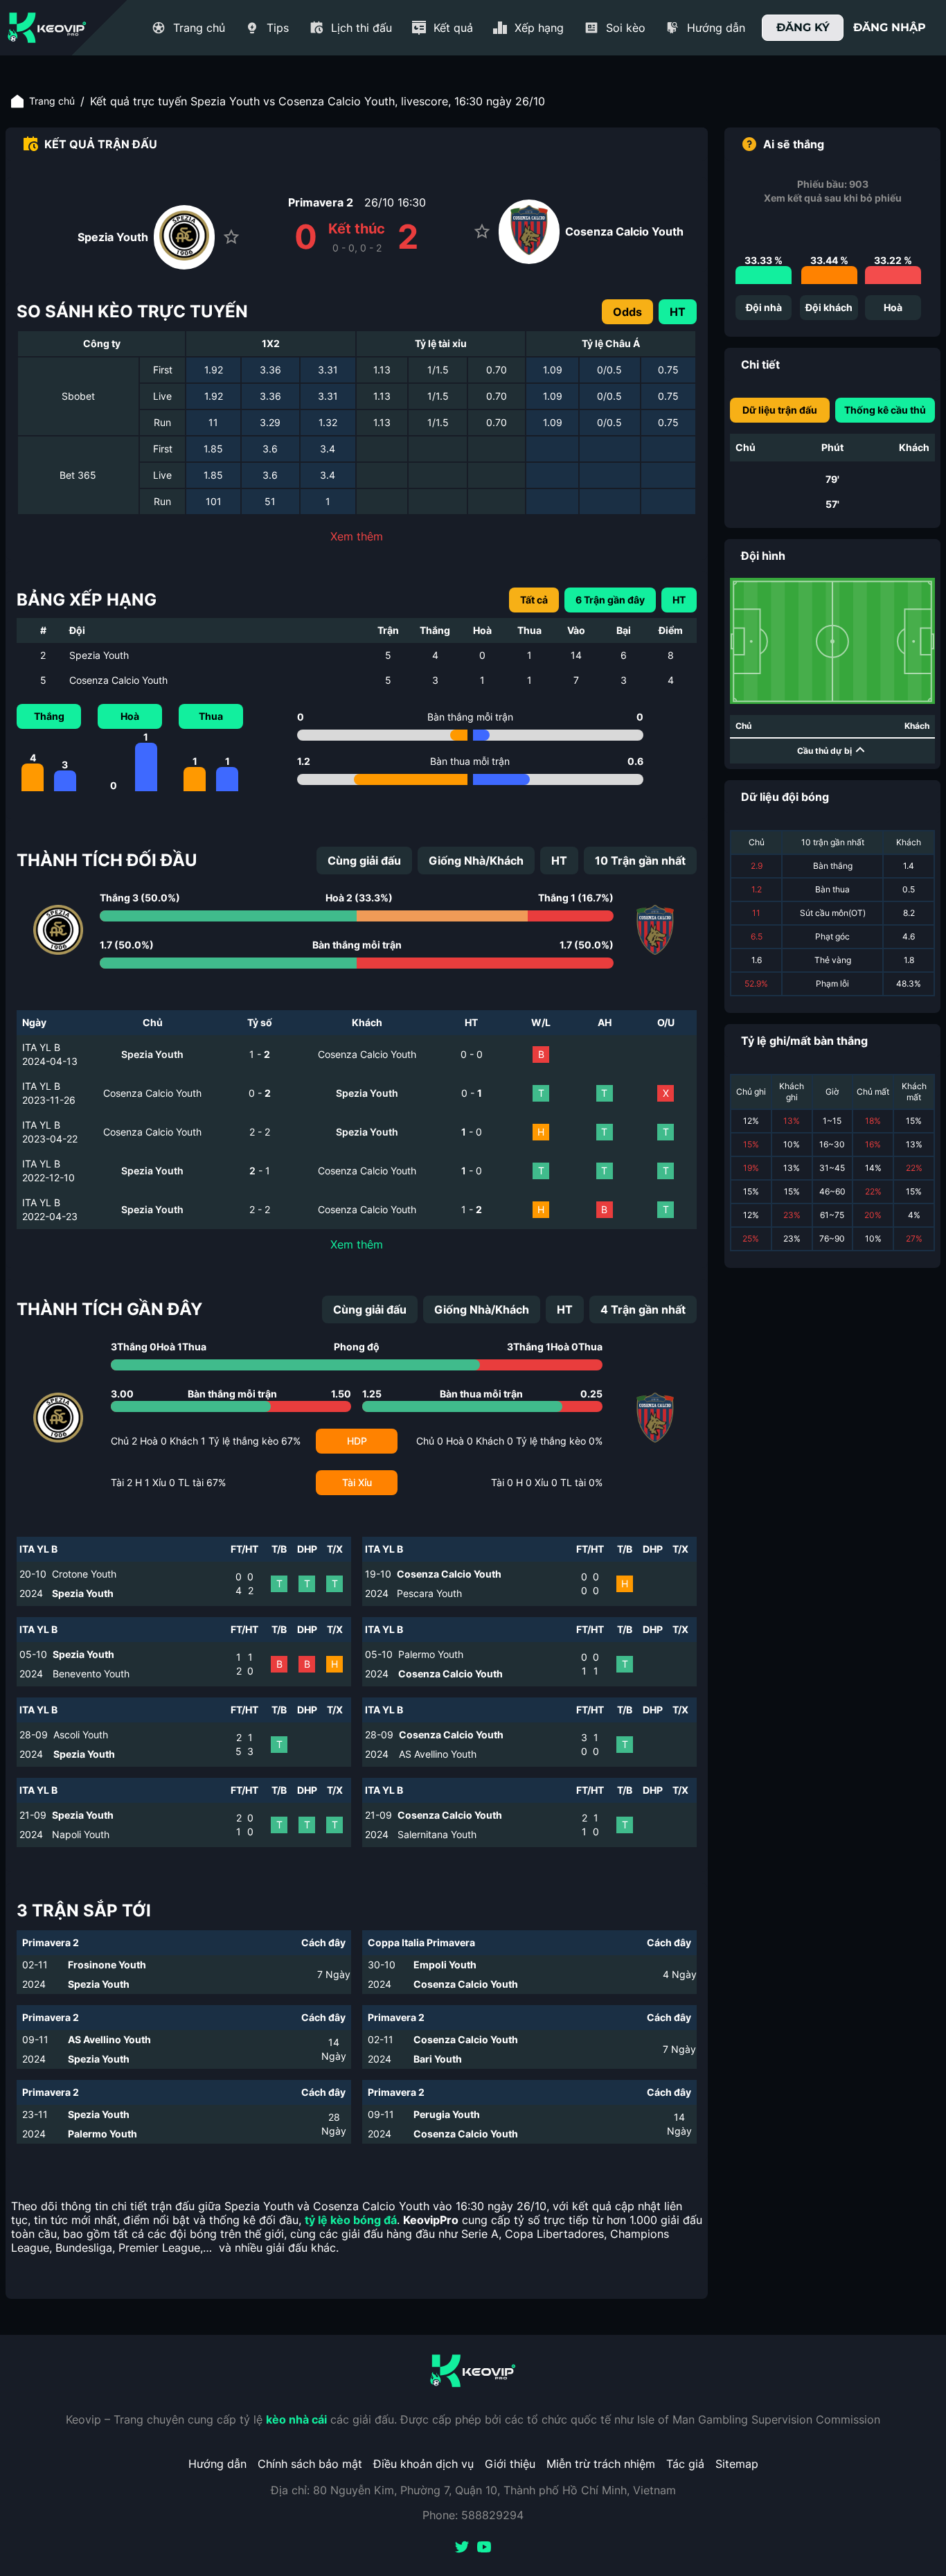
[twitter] (462, 2548)
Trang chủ (52, 101)
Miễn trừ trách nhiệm (601, 2464)
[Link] (47, 28)
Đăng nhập (890, 27)
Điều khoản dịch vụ (423, 2464)
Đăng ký (803, 27)
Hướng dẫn (217, 2464)
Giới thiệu (510, 2464)
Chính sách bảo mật (310, 2464)
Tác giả (685, 2464)
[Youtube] (484, 2548)
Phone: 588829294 (473, 2515)
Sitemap (737, 2464)
